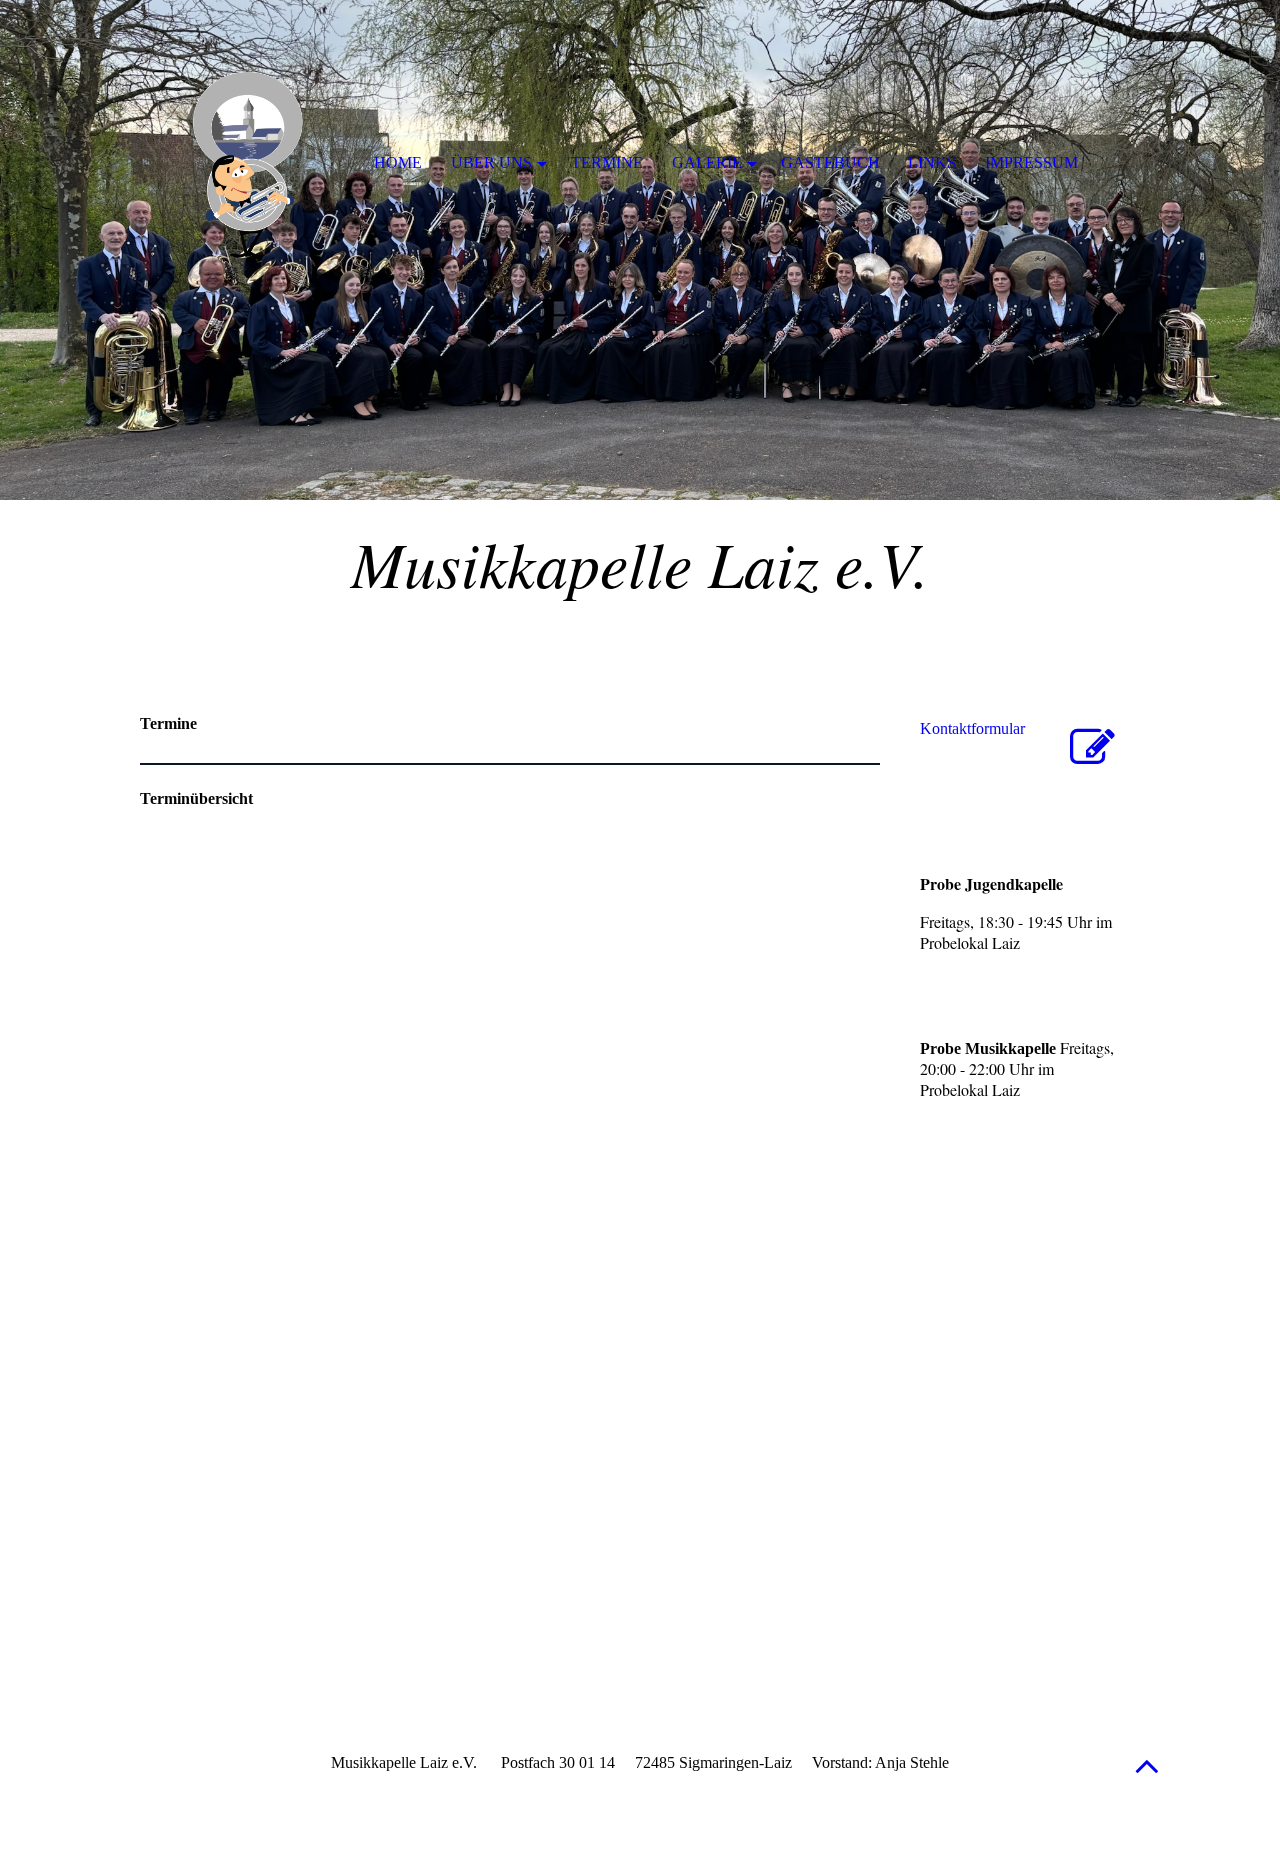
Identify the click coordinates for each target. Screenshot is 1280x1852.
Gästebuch (830, 162)
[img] (640, 250)
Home (398, 162)
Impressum (1031, 162)
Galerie (707, 162)
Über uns (491, 162)
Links (932, 162)
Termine (607, 162)
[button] (1147, 1765)
